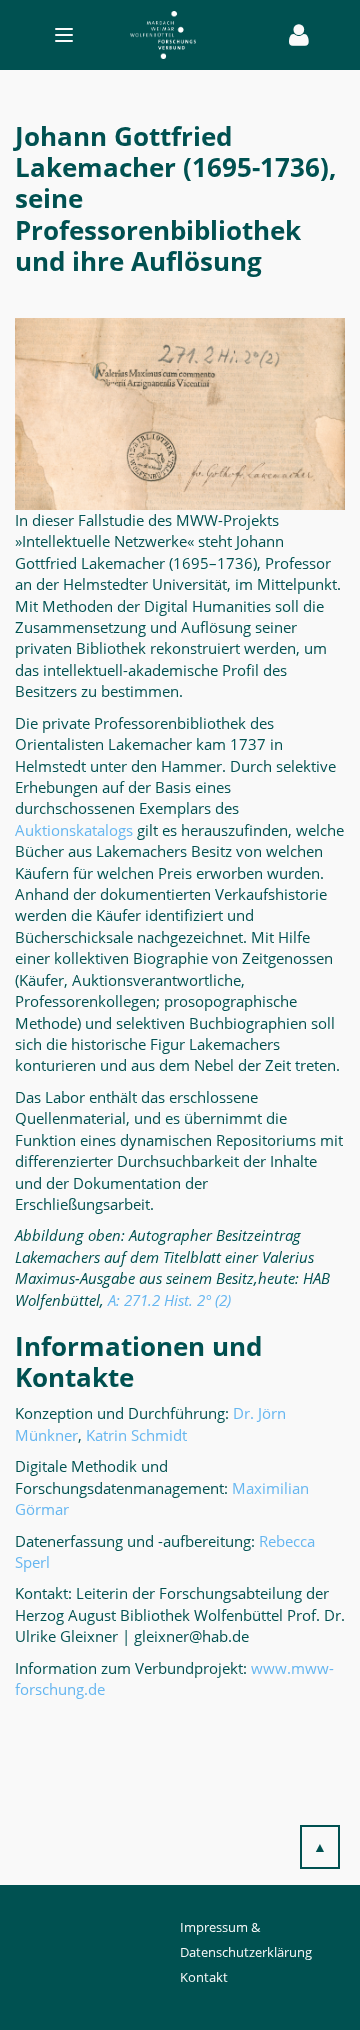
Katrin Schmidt (136, 1435)
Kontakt (204, 1977)
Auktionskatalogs (74, 830)
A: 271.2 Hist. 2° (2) (169, 1300)
